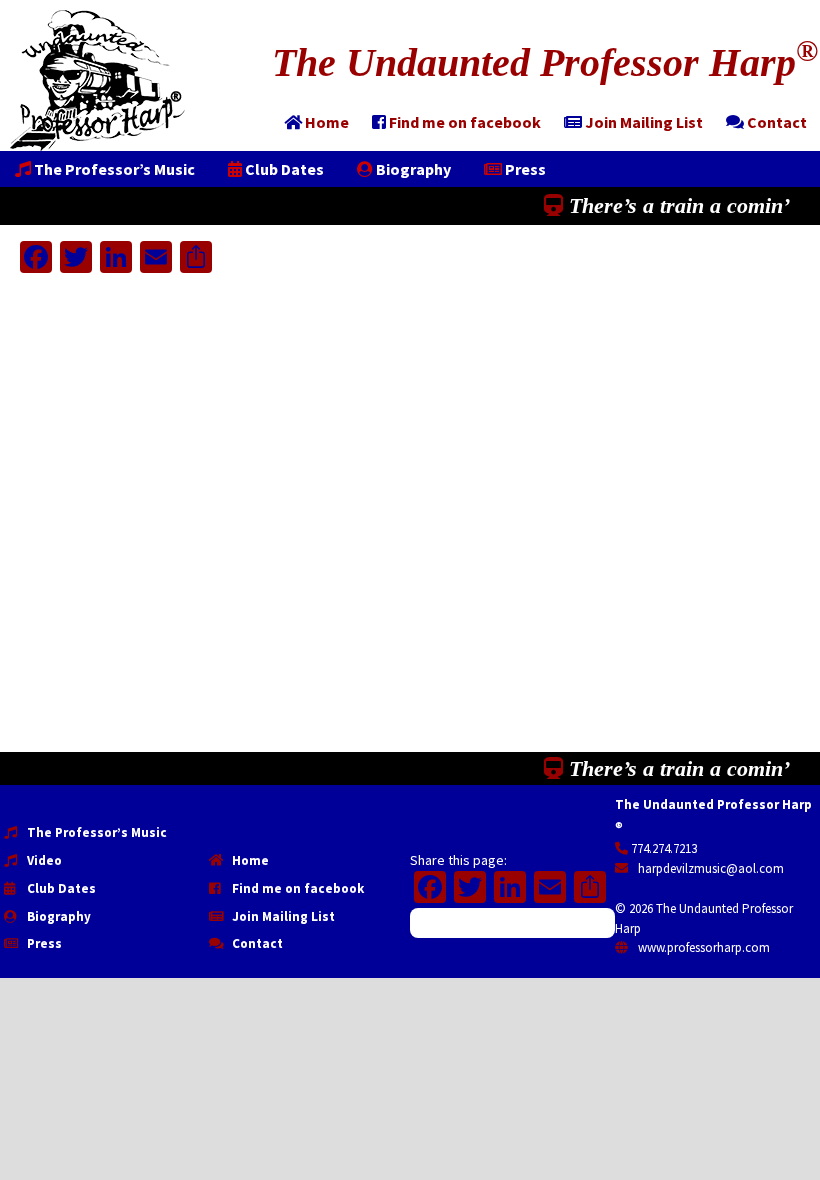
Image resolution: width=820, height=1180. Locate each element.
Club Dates (60, 888)
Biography (57, 916)
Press (43, 943)
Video (43, 860)
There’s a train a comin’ (676, 205)
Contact (256, 943)
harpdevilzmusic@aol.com (709, 868)
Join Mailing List (282, 916)
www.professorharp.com (702, 947)
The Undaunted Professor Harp (545, 62)
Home (249, 860)
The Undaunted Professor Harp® (97, 80)
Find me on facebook (296, 888)
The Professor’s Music (95, 832)
